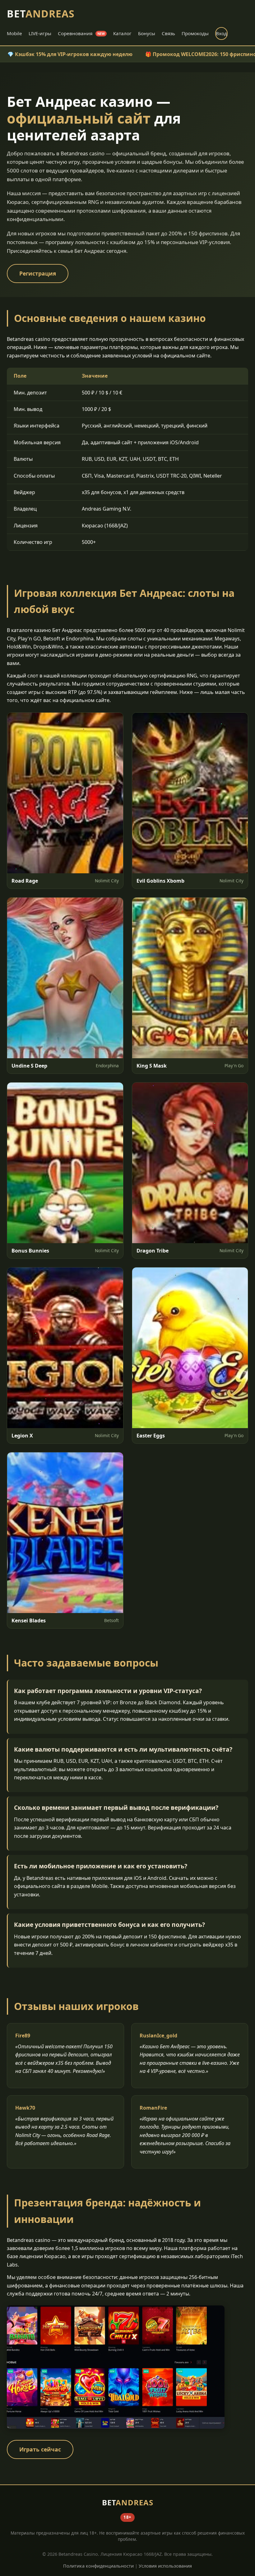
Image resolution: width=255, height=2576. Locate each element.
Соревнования (81, 33)
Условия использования (165, 2566)
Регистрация (38, 273)
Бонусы (147, 33)
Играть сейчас (40, 2449)
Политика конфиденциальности (98, 2566)
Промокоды (195, 33)
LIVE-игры (40, 33)
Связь (168, 33)
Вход (221, 33)
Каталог (122, 33)
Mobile (14, 33)
